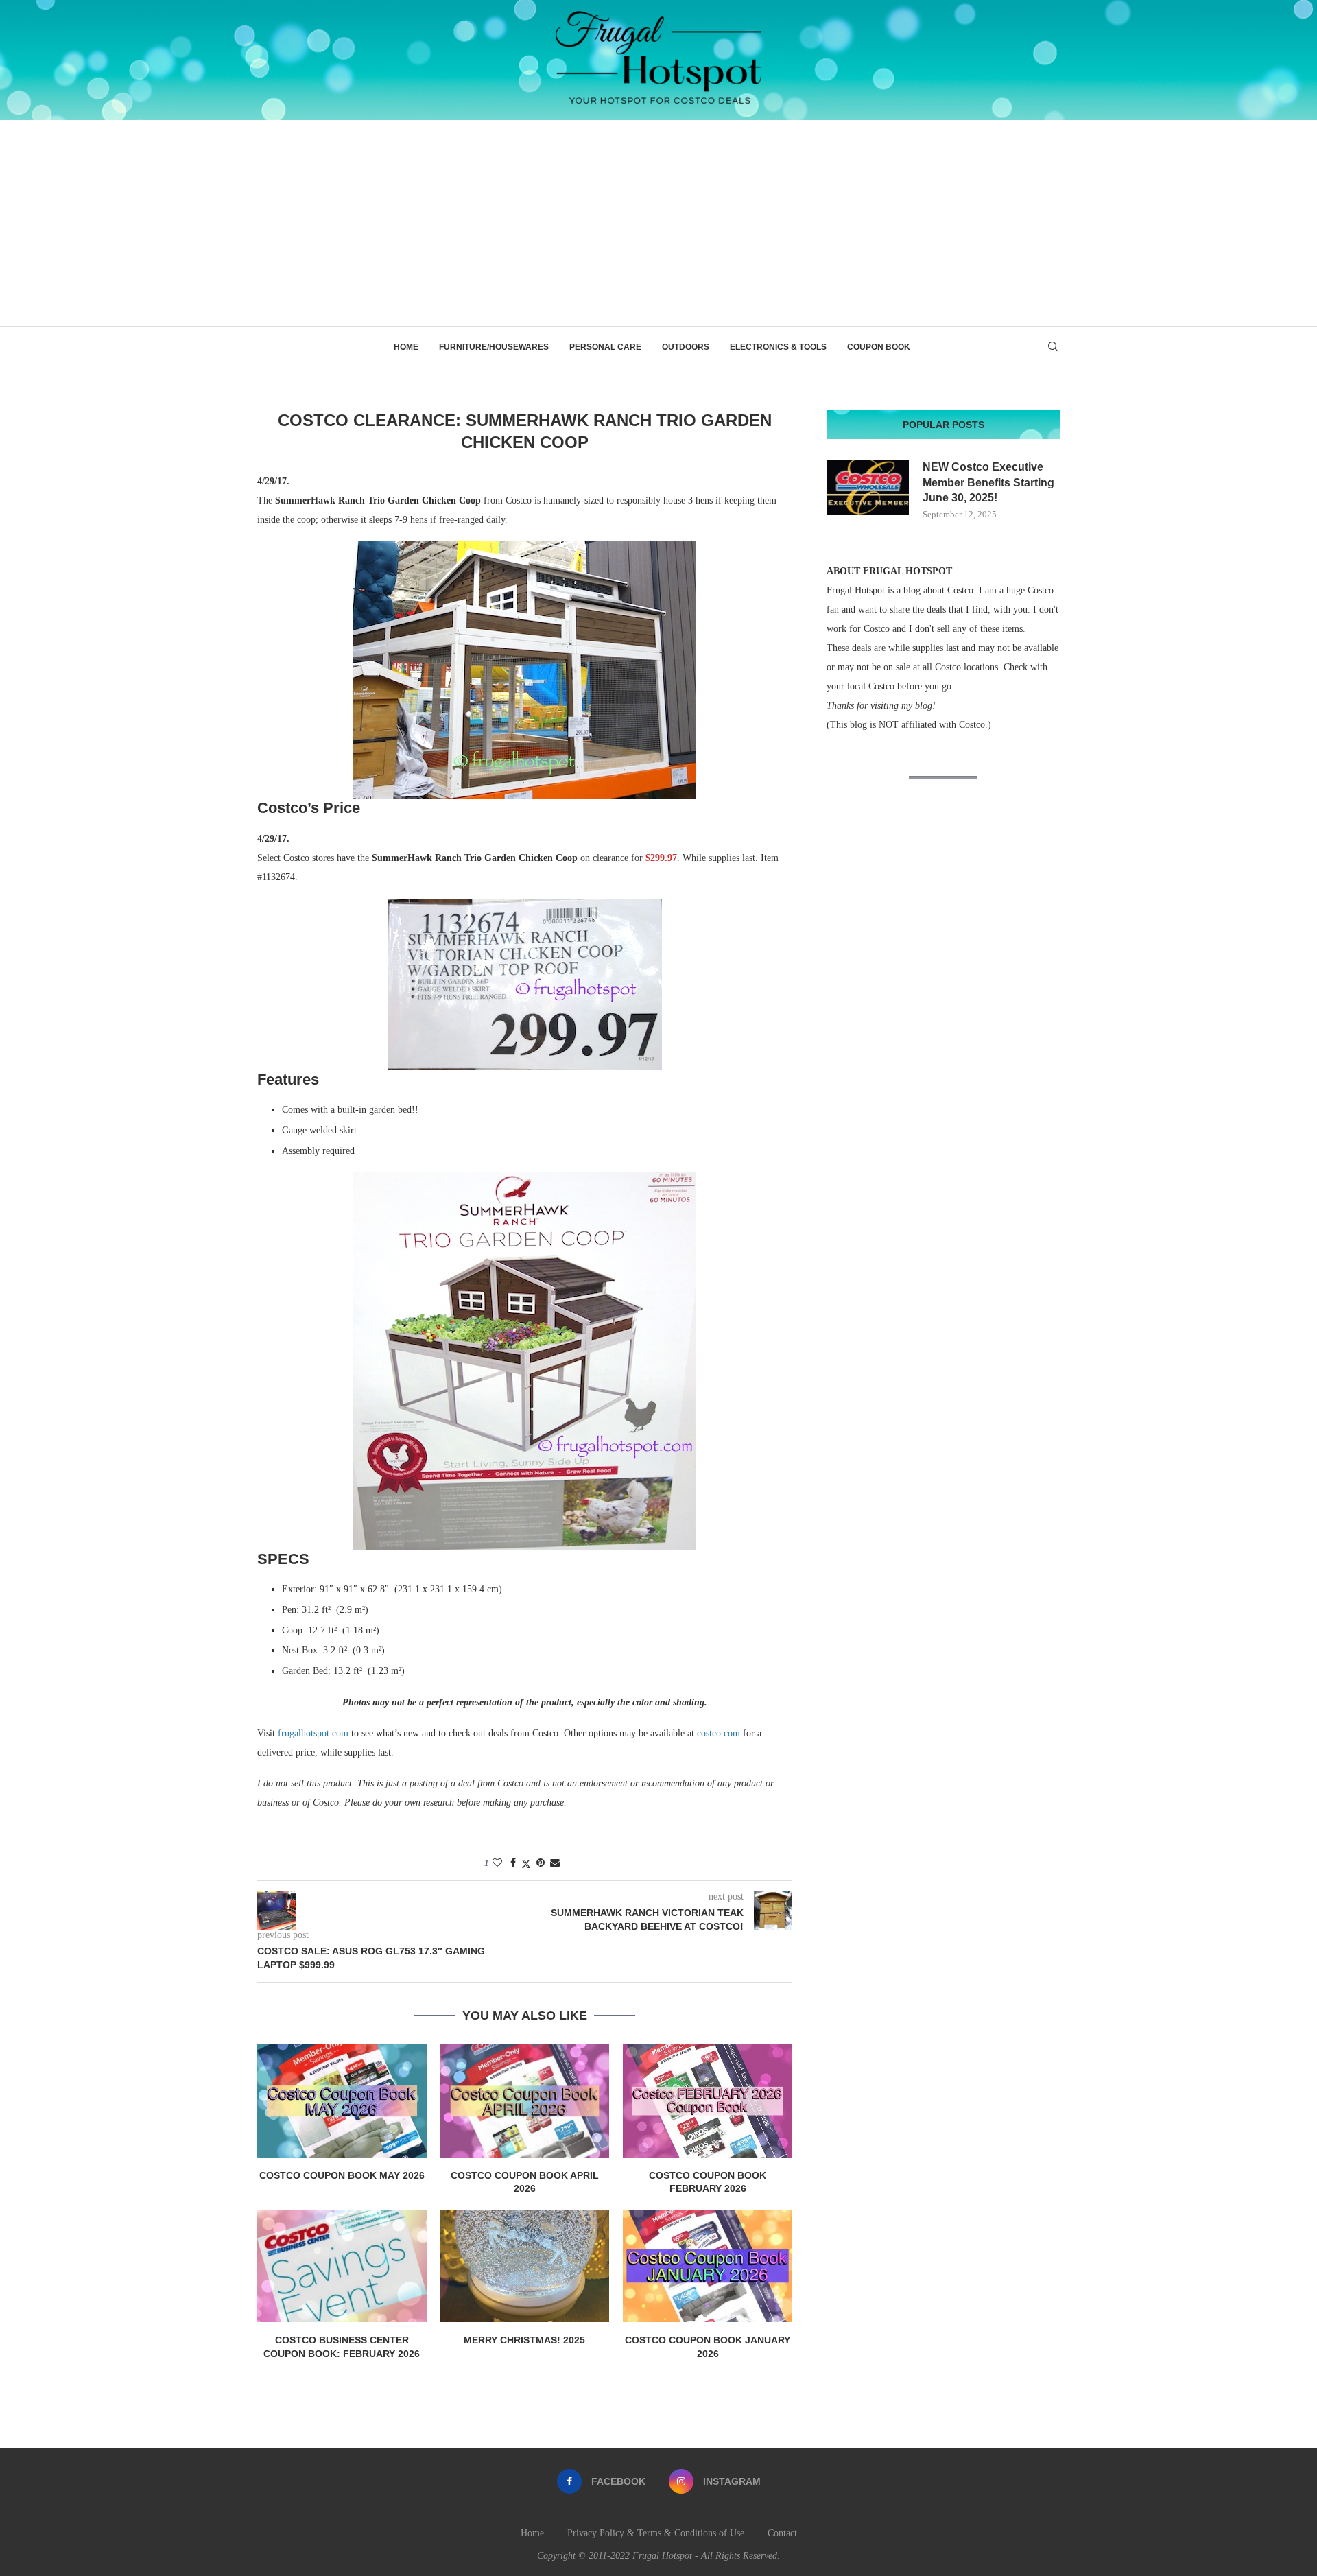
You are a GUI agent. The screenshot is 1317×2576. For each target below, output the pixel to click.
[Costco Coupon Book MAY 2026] (342, 2101)
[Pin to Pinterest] (541, 1863)
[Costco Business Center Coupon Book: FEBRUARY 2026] (342, 2266)
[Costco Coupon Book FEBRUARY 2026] (708, 2101)
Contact (782, 2533)
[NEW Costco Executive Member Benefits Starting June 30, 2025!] (868, 487)
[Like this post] (497, 1863)
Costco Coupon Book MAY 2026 (342, 2175)
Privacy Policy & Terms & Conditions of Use (656, 2533)
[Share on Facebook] (513, 1863)
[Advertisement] (658, 223)
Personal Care (605, 347)
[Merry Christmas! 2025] (525, 2266)
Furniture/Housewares (494, 347)
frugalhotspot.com (313, 1733)
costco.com (719, 1733)
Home (406, 347)
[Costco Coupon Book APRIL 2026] (525, 2101)
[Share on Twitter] (526, 1864)
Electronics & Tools (778, 347)
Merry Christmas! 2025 (524, 2340)
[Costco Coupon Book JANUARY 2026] (708, 2266)
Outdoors (686, 347)
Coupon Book (879, 347)
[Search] (1053, 347)
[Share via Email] (555, 1863)
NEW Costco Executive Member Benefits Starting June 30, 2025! (988, 482)
